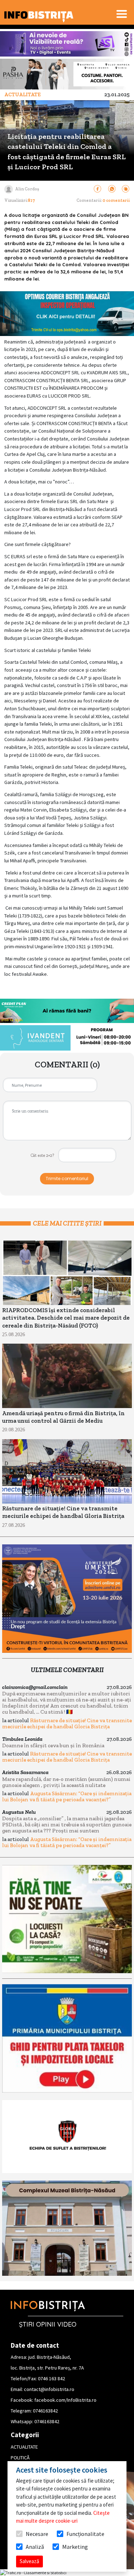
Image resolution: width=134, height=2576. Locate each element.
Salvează (29, 2561)
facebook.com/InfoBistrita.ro (65, 2400)
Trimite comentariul (67, 1179)
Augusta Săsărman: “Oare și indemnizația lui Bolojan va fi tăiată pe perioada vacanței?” (67, 1796)
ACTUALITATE (24, 2447)
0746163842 (45, 2411)
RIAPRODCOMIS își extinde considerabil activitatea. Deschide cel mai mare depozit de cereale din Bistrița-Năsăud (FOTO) (66, 1318)
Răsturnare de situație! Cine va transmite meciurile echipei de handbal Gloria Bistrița (67, 1723)
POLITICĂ (20, 2458)
